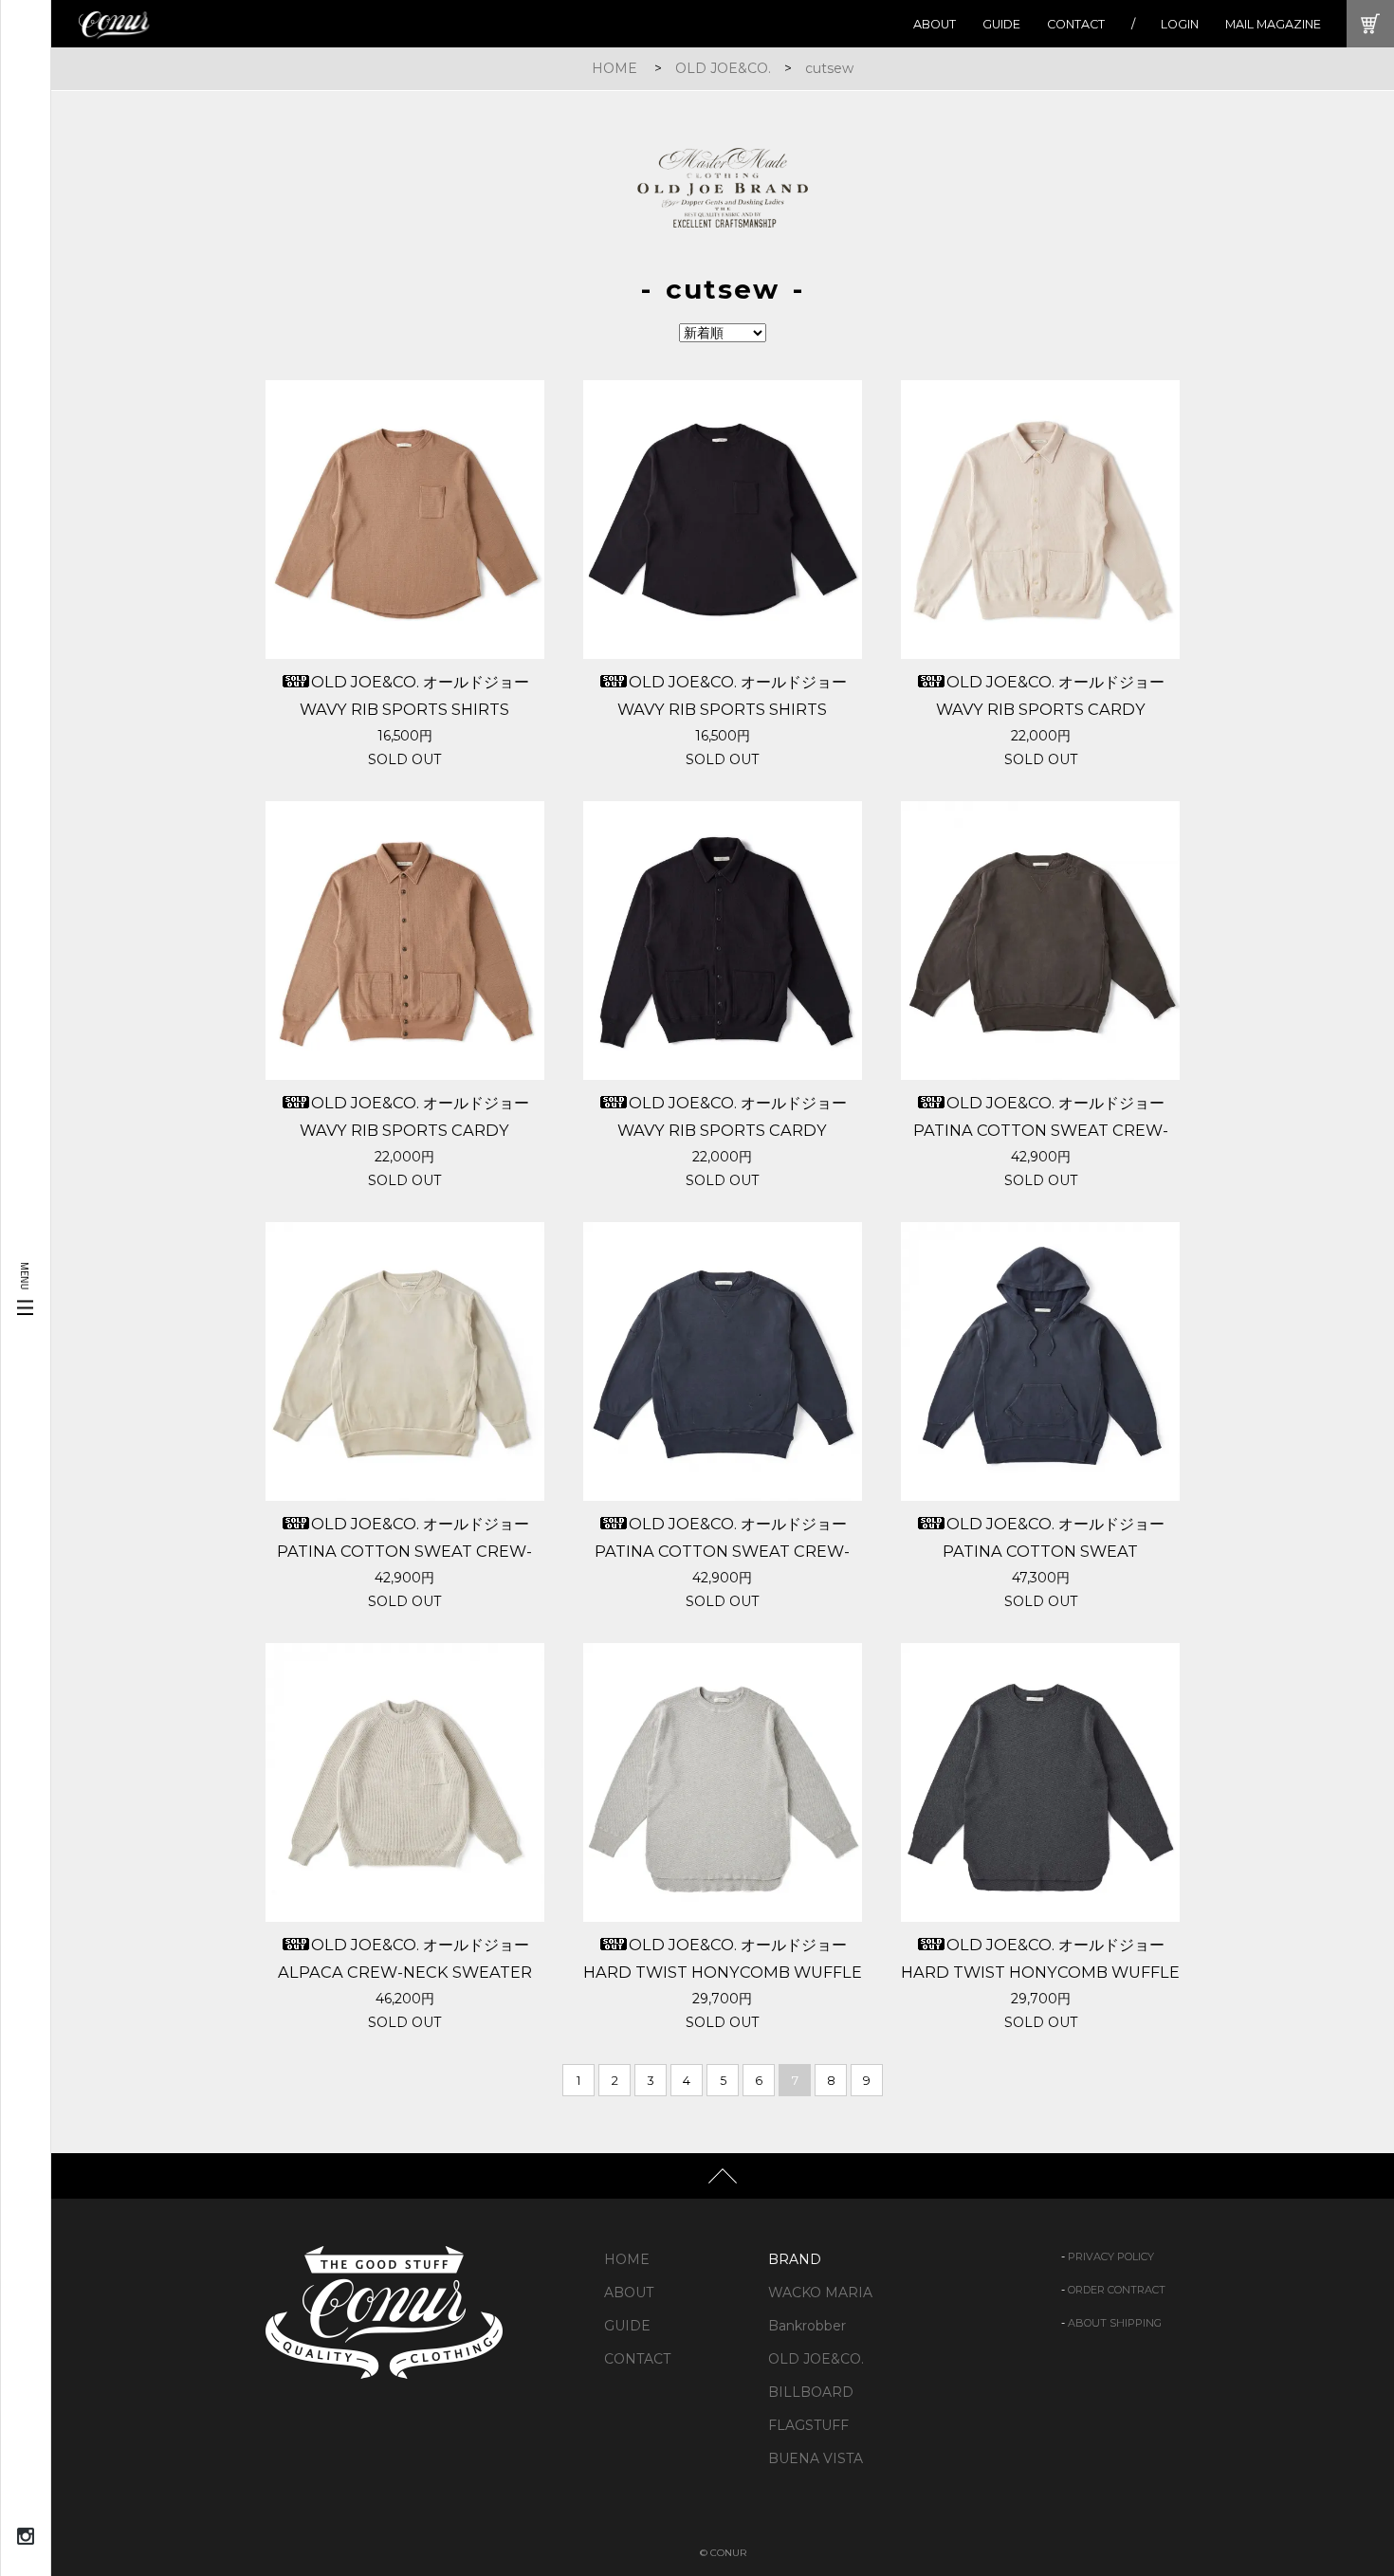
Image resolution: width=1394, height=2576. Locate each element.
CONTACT (1076, 24)
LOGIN (1180, 24)
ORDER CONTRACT (1117, 2290)
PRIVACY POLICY (1111, 2256)
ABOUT (935, 24)
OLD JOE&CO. (723, 68)
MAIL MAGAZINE (1273, 24)
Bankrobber (807, 2326)
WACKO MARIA (820, 2293)
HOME (614, 68)
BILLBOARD (811, 2392)
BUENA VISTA (816, 2458)
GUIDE (1001, 24)
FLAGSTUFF (808, 2425)
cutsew (829, 68)
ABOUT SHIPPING (1115, 2323)
